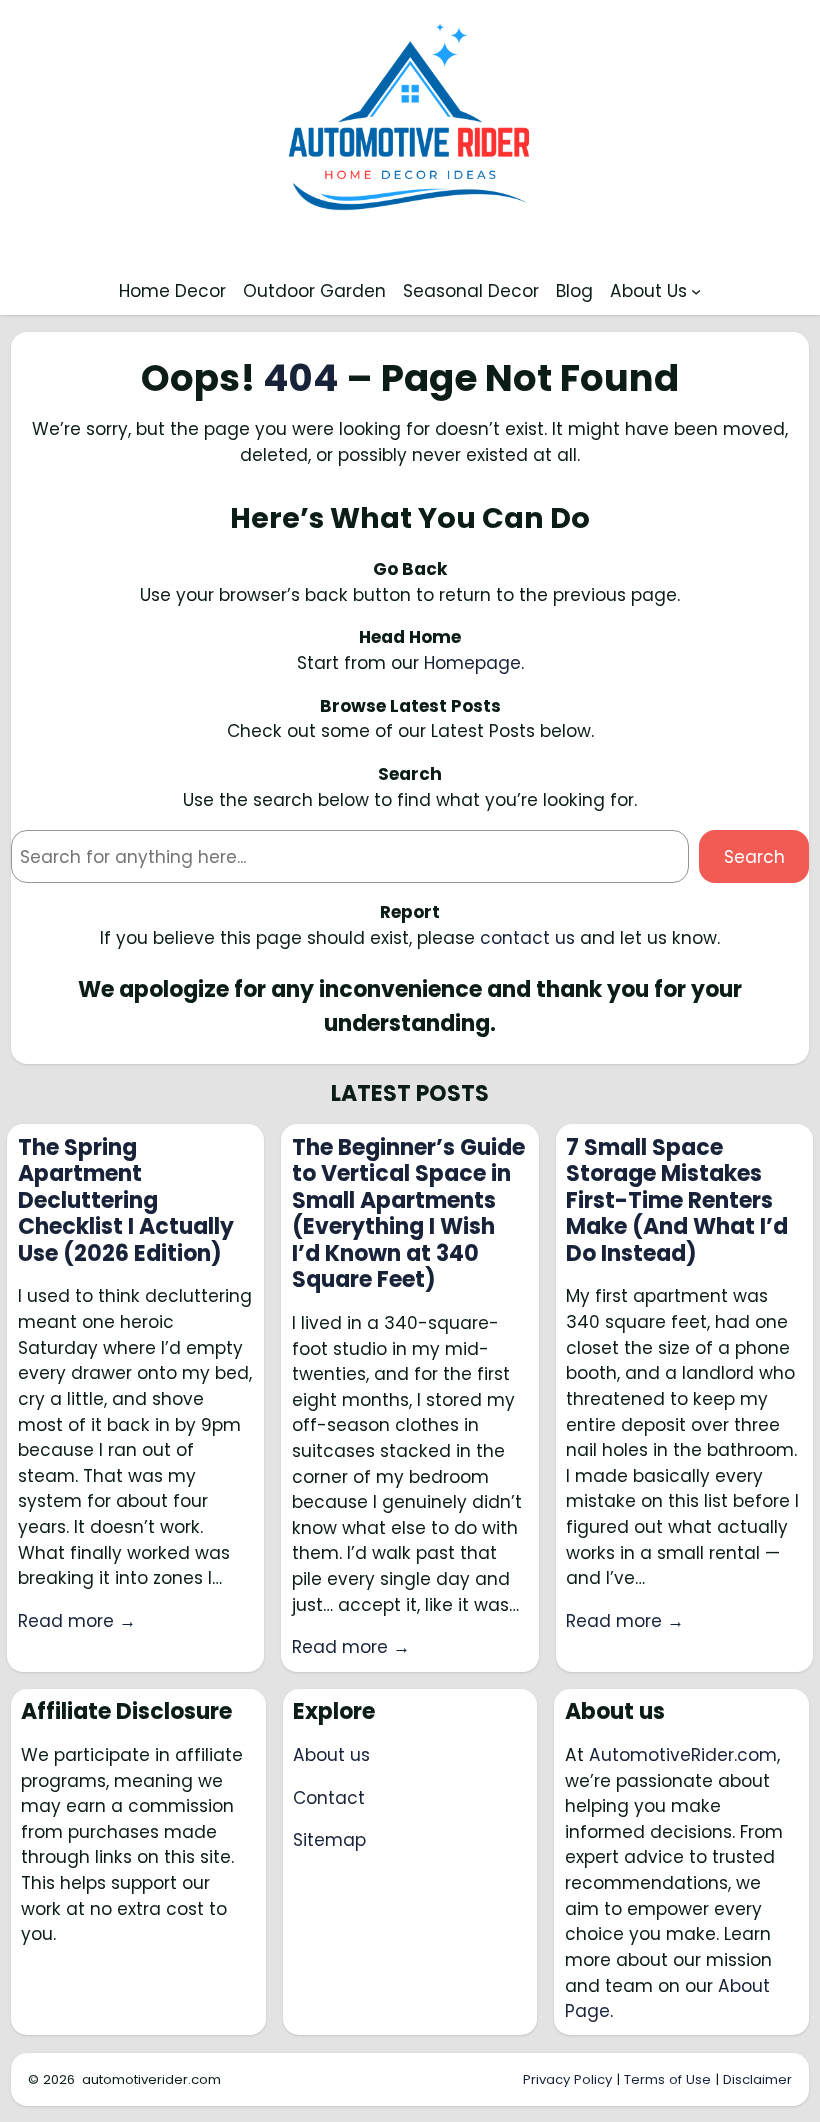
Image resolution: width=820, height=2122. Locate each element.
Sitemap (329, 1840)
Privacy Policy (567, 2079)
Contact (329, 1798)
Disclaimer (757, 2079)
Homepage (472, 663)
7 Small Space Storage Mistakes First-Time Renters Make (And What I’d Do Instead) (677, 1201)
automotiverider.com (151, 2079)
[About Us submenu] (696, 291)
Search (754, 857)
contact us (527, 938)
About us (331, 1755)
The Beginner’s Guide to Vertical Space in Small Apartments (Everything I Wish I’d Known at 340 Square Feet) (408, 1214)
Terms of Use (667, 2079)
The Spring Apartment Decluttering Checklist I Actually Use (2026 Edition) (126, 1201)
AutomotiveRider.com (683, 1755)
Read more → (77, 1621)
